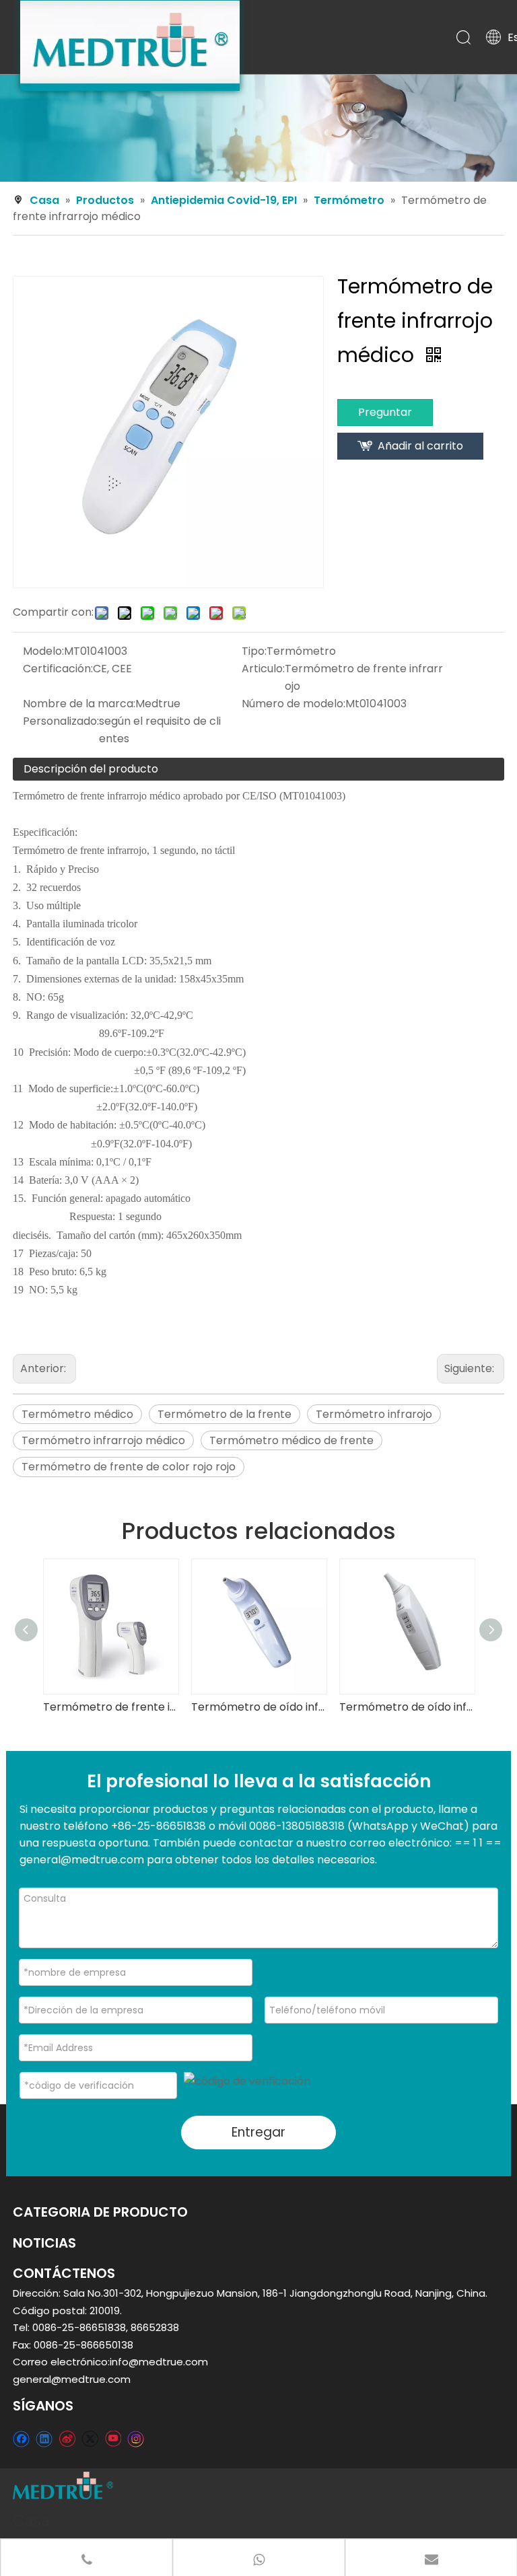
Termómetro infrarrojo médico (103, 1440)
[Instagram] (136, 2439)
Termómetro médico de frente (291, 1440)
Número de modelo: (294, 704)
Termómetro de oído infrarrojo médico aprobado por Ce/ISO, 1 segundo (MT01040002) (407, 1707)
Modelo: (43, 651)
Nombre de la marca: (79, 704)
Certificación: (58, 669)
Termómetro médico (77, 1414)
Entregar (258, 2132)
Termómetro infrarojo (374, 1414)
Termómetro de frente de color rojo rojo (129, 1467)
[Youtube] (113, 2438)
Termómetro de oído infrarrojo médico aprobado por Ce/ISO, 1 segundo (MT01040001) (258, 1707)
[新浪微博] (67, 2438)
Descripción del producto (91, 769)
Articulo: (263, 669)
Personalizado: (61, 721)
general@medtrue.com (72, 2379)
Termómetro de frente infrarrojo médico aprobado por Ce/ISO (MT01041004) (110, 1707)
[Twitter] (90, 2438)
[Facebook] (21, 2438)
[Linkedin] (44, 2438)
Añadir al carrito (420, 446)
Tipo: (254, 651)
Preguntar (385, 412)
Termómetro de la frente (225, 1414)
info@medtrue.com (159, 2362)
